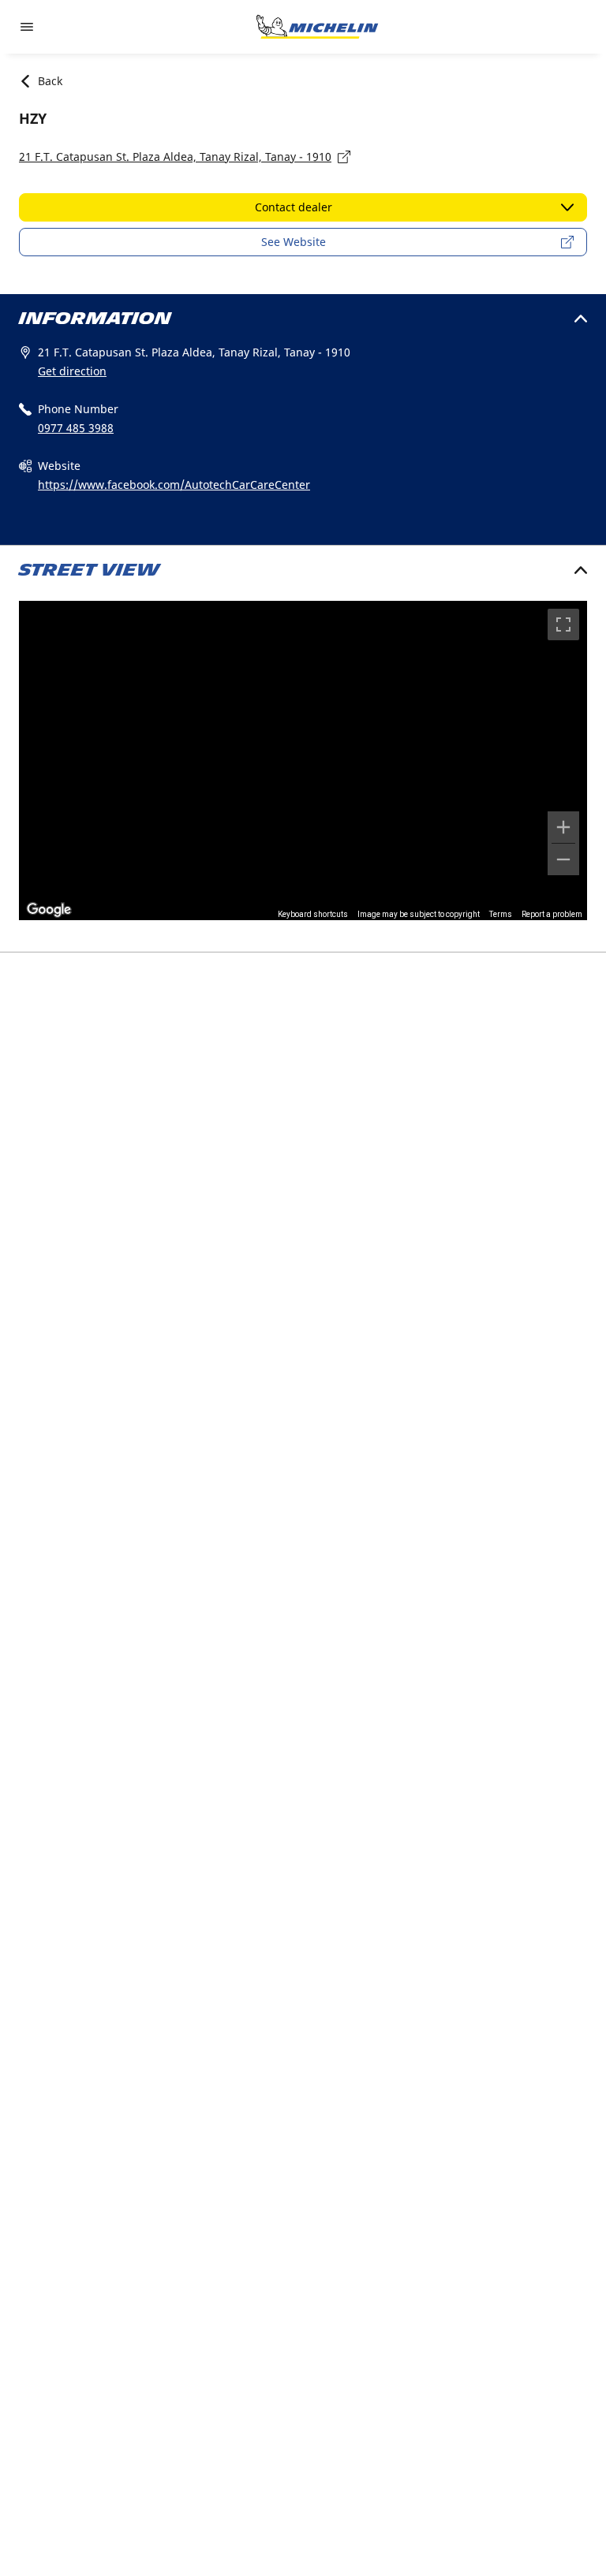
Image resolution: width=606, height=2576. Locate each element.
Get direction (72, 371)
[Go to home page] (317, 27)
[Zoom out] (563, 859)
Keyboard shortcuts (313, 914)
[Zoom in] (563, 827)
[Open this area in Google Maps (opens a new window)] (49, 910)
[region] (303, 760)
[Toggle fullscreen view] (563, 624)
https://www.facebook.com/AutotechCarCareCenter (174, 485)
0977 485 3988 (76, 428)
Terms (501, 914)
